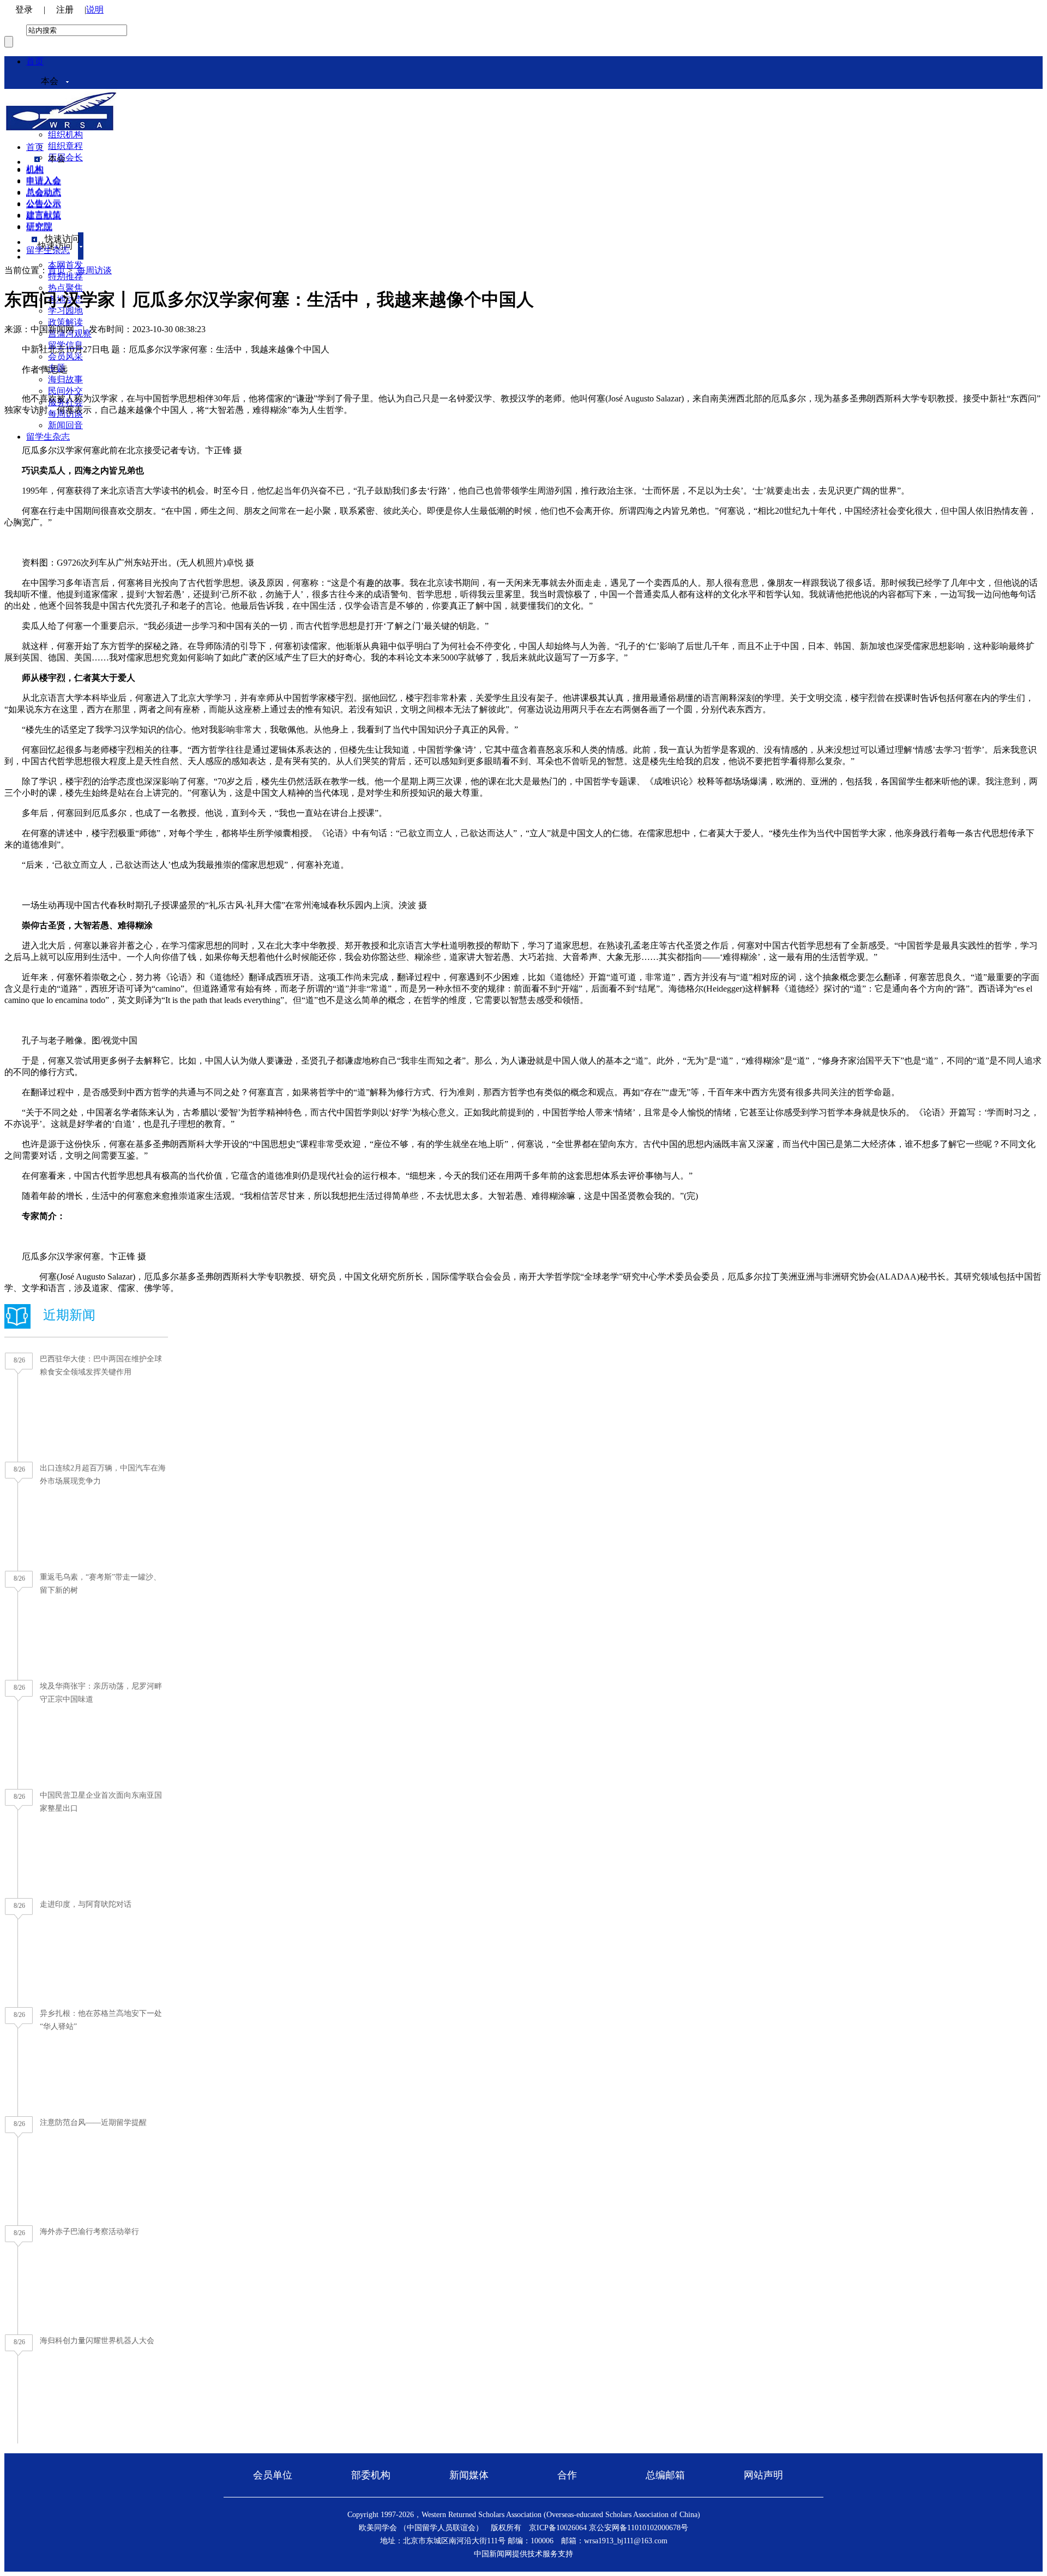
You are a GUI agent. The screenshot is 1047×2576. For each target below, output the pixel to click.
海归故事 (65, 379)
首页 (35, 61)
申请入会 (44, 181)
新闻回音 (65, 425)
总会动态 (44, 193)
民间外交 (65, 391)
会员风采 (65, 356)
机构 (35, 170)
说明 (95, 10)
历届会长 (65, 157)
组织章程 (65, 146)
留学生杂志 (48, 437)
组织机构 (65, 134)
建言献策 (44, 216)
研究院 (39, 227)
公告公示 (44, 204)
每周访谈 (94, 270)
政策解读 (65, 322)
